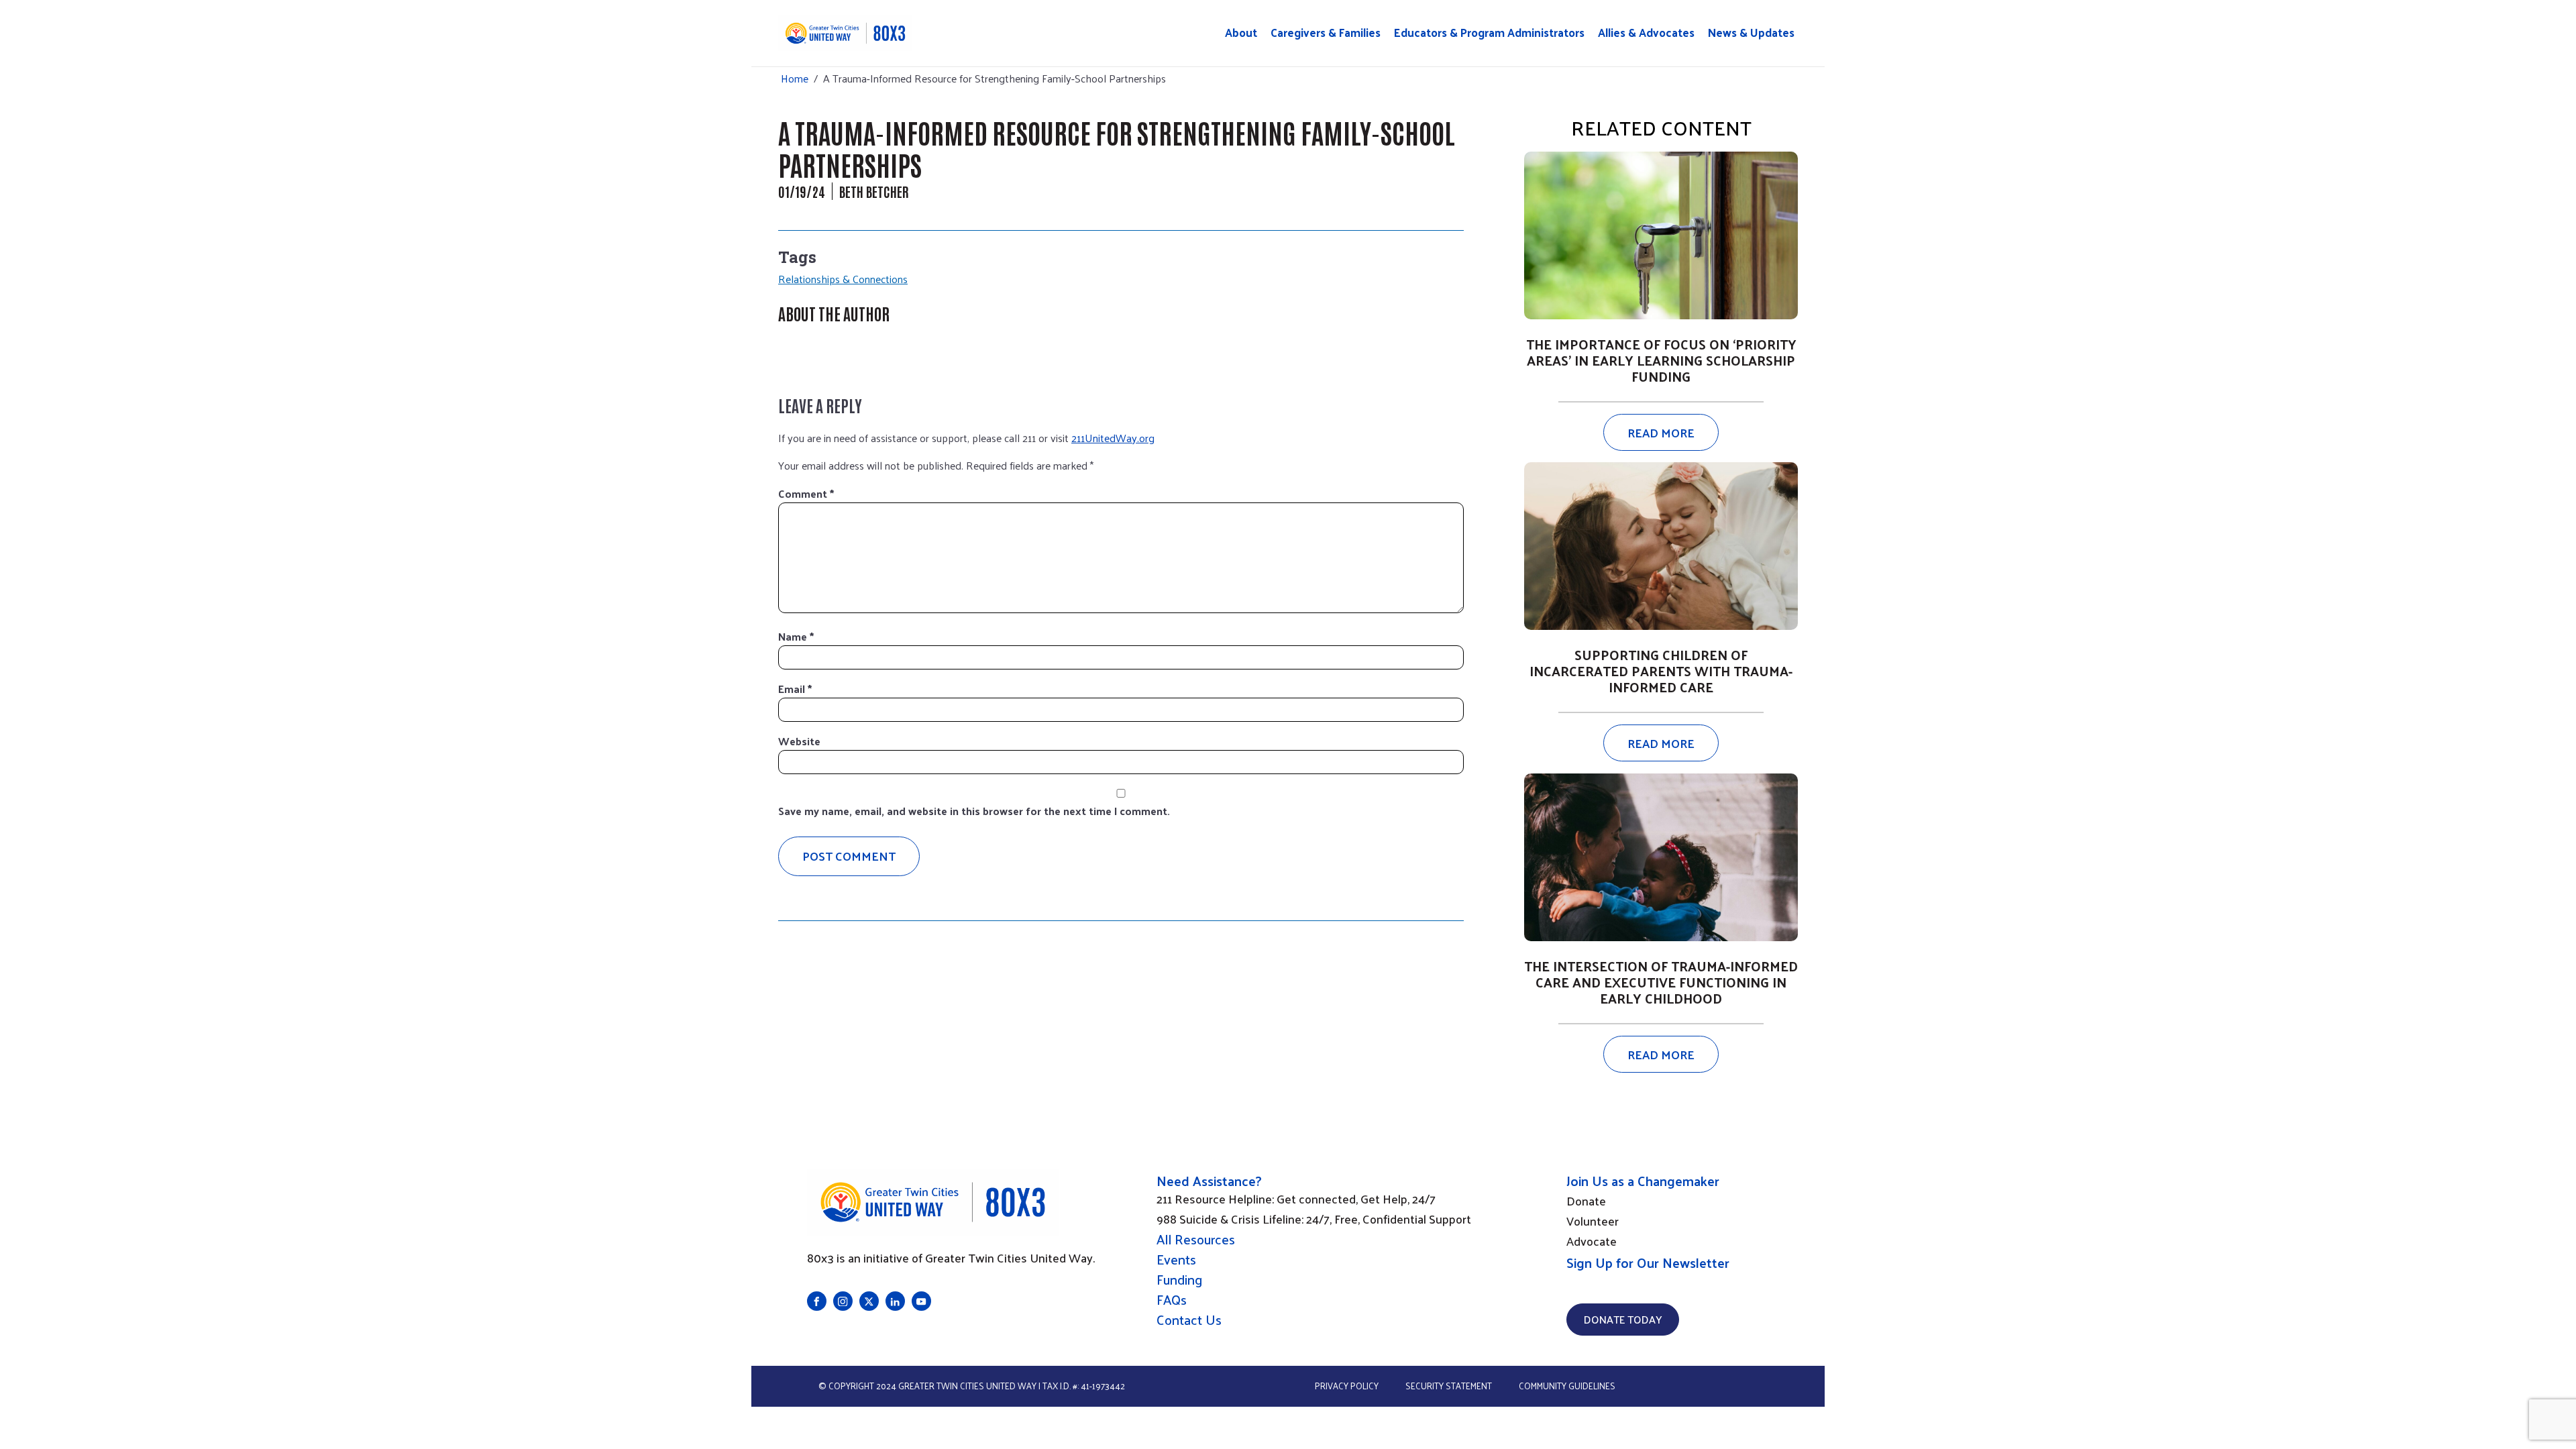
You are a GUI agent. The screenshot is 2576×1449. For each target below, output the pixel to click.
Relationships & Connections (843, 279)
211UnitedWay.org (1113, 438)
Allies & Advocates (1646, 33)
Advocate (1592, 1241)
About (1241, 33)
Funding (1179, 1279)
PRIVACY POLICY (1347, 1386)
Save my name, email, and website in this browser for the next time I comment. (974, 811)
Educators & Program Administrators (1489, 33)
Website (799, 741)
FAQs (1172, 1299)
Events (1176, 1259)
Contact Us (1189, 1320)
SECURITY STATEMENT (1449, 1386)
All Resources (1196, 1239)
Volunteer (1593, 1221)
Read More (1661, 432)
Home (795, 78)
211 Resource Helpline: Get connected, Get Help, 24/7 (1296, 1199)
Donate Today (1623, 1319)
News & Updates (1751, 33)
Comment (806, 493)
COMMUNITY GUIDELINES (1567, 1386)
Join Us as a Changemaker (1643, 1181)
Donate (1586, 1201)
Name (796, 636)
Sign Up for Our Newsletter (1648, 1263)
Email (795, 689)
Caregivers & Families (1326, 33)
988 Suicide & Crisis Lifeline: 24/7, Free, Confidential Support (1314, 1219)
